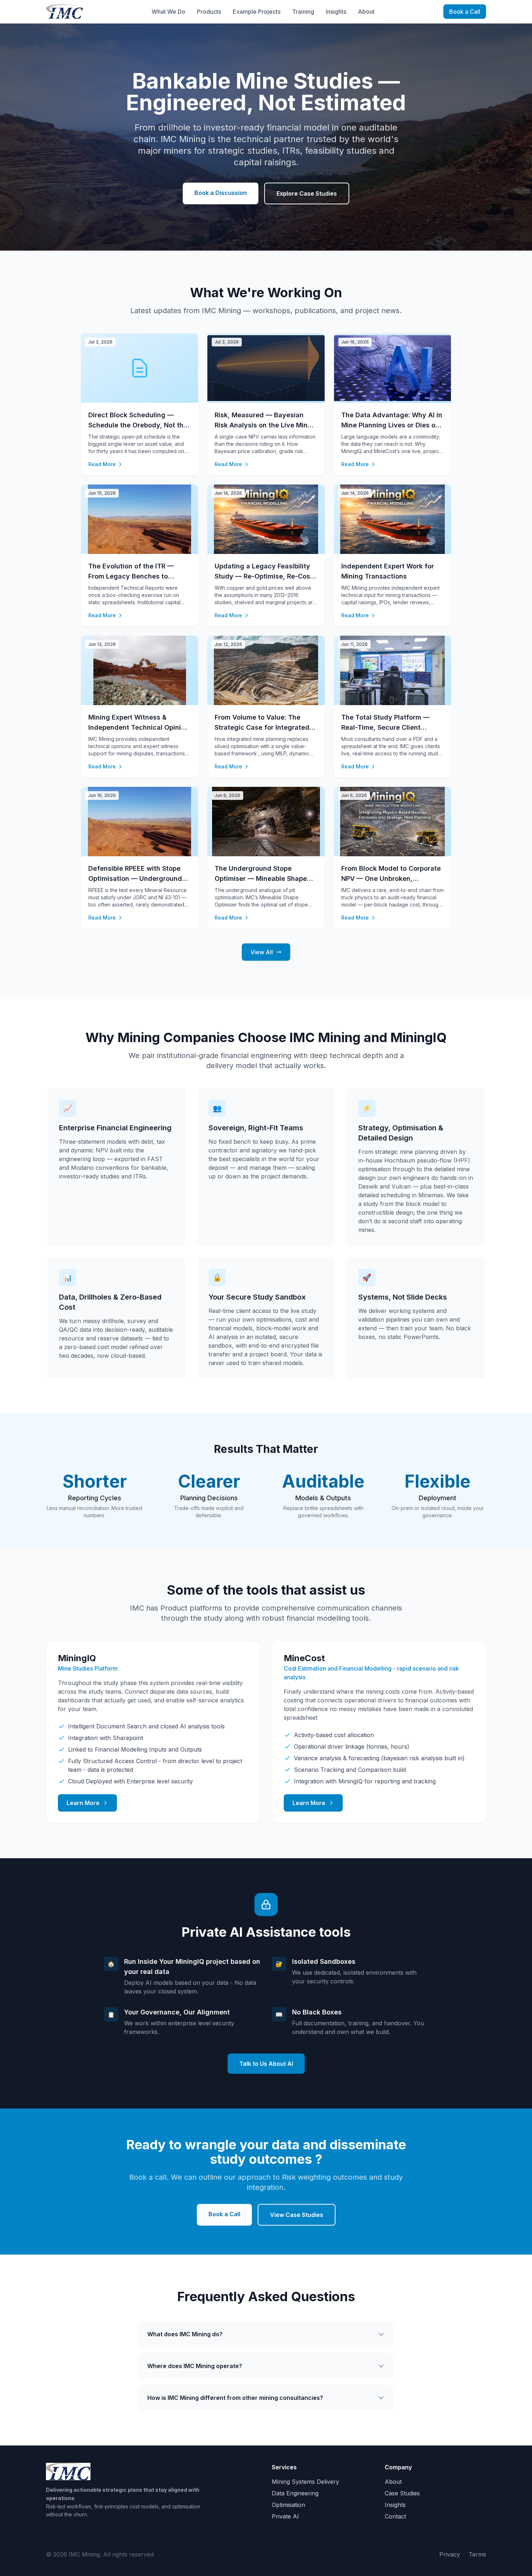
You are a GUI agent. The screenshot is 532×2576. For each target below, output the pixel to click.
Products (209, 12)
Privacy (450, 2554)
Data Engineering (295, 2493)
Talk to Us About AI (266, 2064)
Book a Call (465, 12)
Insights (336, 12)
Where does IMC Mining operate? (195, 2366)
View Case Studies (297, 2215)
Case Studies (402, 2493)
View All (262, 952)
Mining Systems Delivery (305, 2482)
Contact (395, 2516)
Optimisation (288, 2505)
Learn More (83, 1803)
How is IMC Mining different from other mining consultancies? (235, 2398)
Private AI (285, 2516)
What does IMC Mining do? (185, 2334)
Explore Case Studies (307, 193)
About (366, 12)
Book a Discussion (221, 193)
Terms (477, 2554)
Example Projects (257, 12)
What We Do (168, 12)
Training (303, 12)
